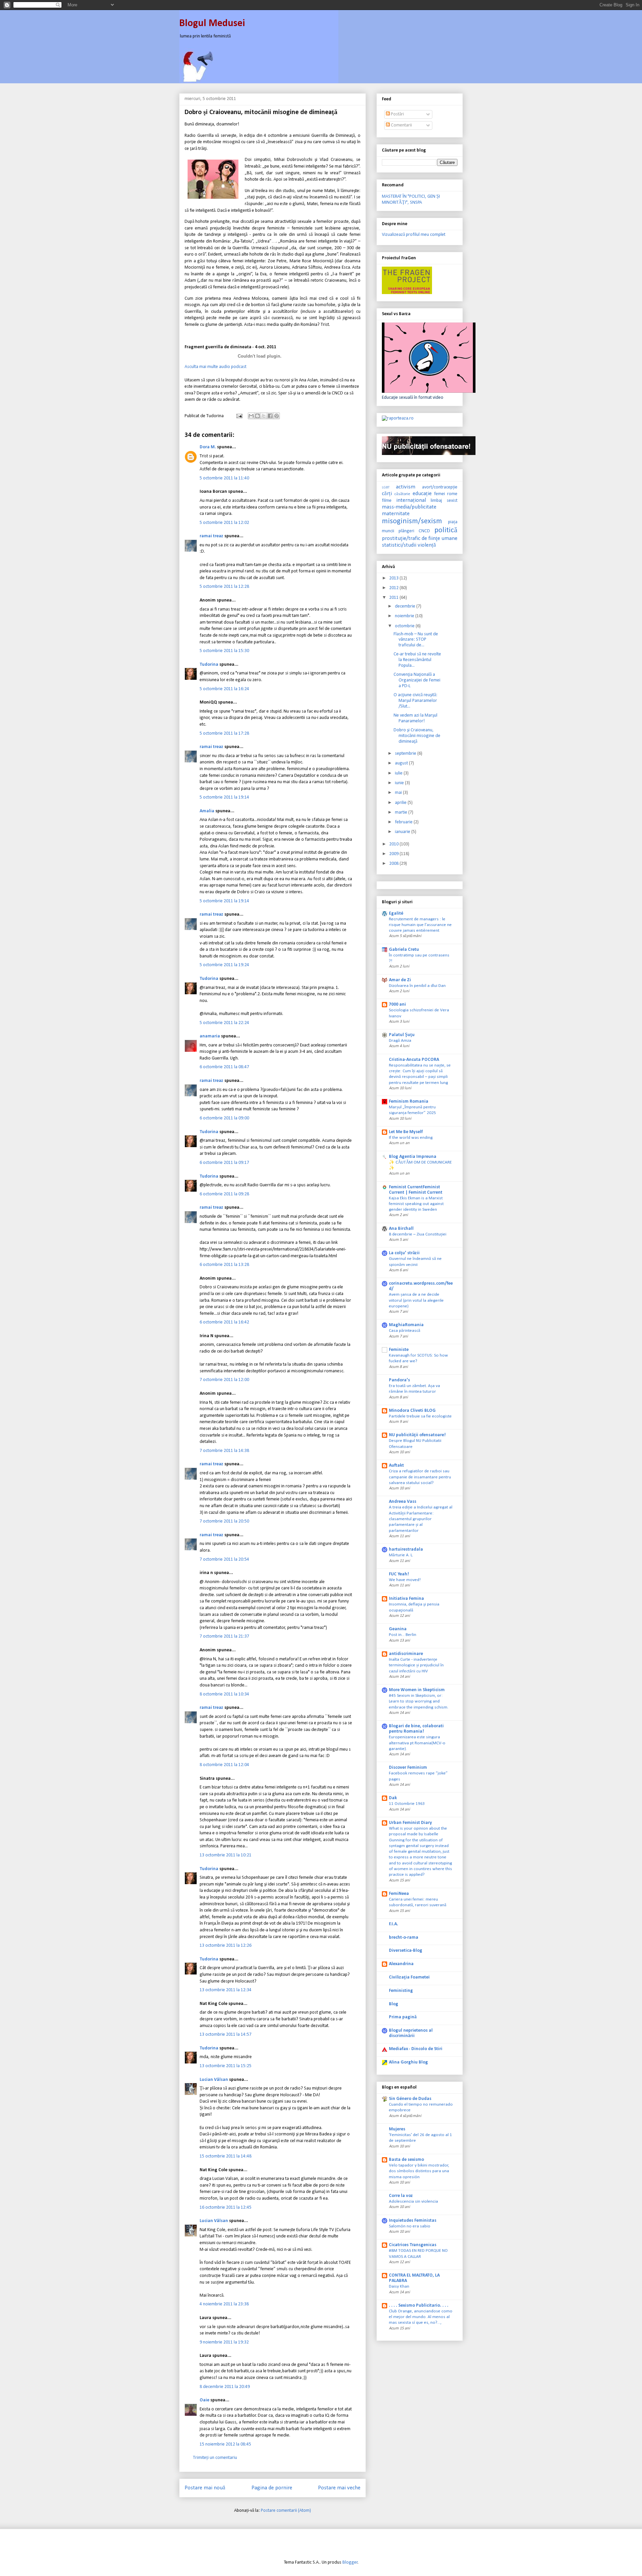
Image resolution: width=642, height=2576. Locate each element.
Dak (393, 1798)
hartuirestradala (406, 1549)
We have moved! (405, 1580)
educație (422, 494)
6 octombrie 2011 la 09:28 (224, 1194)
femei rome (446, 494)
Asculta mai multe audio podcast (216, 367)
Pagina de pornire (272, 2488)
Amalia (207, 811)
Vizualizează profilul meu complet (414, 235)
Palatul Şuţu (402, 1035)
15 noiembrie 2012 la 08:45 (225, 2444)
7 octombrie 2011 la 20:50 (224, 1521)
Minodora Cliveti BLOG (412, 1411)
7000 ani (397, 1004)
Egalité (396, 913)
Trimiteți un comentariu (215, 2458)
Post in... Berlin (403, 1635)
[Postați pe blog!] (257, 416)
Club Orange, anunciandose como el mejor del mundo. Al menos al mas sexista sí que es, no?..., (421, 2317)
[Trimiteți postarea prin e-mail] (239, 416)
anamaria (210, 1036)
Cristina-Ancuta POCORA (414, 1060)
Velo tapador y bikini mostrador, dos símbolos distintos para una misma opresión (419, 2171)
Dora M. (208, 447)
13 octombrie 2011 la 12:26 (226, 1946)
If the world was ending (411, 1138)
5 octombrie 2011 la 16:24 (224, 689)
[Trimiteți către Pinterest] (277, 416)
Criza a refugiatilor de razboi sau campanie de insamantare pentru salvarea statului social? (420, 1477)
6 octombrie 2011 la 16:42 (224, 1322)
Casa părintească (405, 1331)
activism (406, 487)
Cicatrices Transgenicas (413, 2245)
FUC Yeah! (399, 1574)
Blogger (350, 2562)
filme (387, 501)
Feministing (401, 1991)
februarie (404, 822)
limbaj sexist (444, 501)
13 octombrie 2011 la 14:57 (226, 2035)
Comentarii (401, 125)
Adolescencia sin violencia (413, 2201)
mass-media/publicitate (409, 507)
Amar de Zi (400, 980)
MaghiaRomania (406, 1325)
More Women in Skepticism (417, 1690)
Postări (397, 114)
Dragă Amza (400, 1041)
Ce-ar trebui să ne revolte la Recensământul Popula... (417, 660)
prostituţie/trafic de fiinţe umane (420, 538)
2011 (394, 598)
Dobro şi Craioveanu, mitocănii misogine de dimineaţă (417, 736)
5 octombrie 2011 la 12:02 (224, 523)
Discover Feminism (408, 1768)
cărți (387, 494)
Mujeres (397, 2129)
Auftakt (396, 1465)
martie (402, 812)
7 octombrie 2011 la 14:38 (224, 1451)
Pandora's (399, 1380)
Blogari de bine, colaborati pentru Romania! (416, 1729)
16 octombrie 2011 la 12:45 (226, 2207)
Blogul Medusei (212, 24)
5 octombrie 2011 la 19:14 (224, 797)
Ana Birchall (401, 1229)
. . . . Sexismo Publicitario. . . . (419, 2306)
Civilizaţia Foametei (409, 1977)
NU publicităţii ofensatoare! (417, 1435)
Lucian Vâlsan (214, 2080)
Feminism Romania (409, 1101)
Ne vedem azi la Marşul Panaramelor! (415, 718)
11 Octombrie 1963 (407, 1804)
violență (427, 545)
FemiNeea (399, 1894)
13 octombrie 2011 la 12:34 (226, 1990)
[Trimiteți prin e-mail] (251, 416)
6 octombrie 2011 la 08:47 (224, 1067)
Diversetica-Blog (406, 1951)
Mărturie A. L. (401, 1555)
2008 (394, 864)
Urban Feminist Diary (410, 1823)
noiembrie (405, 616)
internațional (411, 500)
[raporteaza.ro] (398, 418)
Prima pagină (403, 2017)
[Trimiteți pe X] (264, 416)
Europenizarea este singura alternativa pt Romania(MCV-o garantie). (417, 1743)
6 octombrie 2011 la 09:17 (224, 1163)
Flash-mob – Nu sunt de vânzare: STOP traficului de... (416, 640)
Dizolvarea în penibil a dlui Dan (417, 986)
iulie (399, 773)
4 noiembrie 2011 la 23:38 (224, 2304)
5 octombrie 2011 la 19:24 (224, 965)
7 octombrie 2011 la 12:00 (224, 1380)
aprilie (401, 803)
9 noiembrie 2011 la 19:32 (224, 2342)
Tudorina (209, 665)
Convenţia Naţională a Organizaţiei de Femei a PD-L (417, 680)
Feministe (399, 1350)
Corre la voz (401, 2196)
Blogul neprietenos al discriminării (411, 2033)
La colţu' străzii (404, 1253)
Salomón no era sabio (410, 2226)
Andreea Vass (403, 1502)
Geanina (398, 1629)
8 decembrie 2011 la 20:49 (225, 2387)
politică (446, 530)
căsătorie (402, 494)
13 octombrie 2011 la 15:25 (226, 2066)
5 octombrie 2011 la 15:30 (224, 651)
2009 (394, 854)
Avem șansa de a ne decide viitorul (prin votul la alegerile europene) (416, 1300)
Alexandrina (401, 1964)
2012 (394, 588)
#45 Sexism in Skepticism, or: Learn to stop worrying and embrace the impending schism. (419, 1701)
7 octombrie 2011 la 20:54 (224, 1559)
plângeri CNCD (414, 531)
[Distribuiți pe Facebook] (270, 416)
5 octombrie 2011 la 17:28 (224, 733)
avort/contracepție (440, 487)
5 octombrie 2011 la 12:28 (224, 587)
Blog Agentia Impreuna (413, 1157)
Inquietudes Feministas (413, 2221)
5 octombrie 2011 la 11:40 (224, 478)
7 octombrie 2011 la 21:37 (224, 1636)
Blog (394, 2004)
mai (399, 793)
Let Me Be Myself (406, 1132)
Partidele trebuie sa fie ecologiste (420, 1416)
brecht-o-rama (404, 1938)
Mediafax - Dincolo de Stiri (416, 2049)
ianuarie (403, 832)
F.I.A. (394, 1924)
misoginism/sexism (412, 521)
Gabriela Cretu (404, 950)
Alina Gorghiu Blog (408, 2062)
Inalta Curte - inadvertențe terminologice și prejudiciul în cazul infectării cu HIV (416, 1665)
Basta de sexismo (406, 2160)
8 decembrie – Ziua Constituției (418, 1234)
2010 (394, 844)
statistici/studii (399, 545)
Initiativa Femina (406, 1599)
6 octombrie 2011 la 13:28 (224, 1265)
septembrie (406, 754)
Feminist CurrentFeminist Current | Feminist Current (416, 1190)
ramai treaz (211, 536)
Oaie (204, 2400)
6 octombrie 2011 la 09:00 (224, 1118)
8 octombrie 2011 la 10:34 (224, 1694)
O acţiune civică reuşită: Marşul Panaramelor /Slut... (415, 701)
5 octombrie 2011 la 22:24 (224, 1023)
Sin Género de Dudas (410, 2099)
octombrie (405, 626)
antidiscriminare (406, 1654)
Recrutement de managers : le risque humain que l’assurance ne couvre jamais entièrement (420, 925)
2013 (394, 578)
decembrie (406, 606)
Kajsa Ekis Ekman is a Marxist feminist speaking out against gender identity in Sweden (416, 1204)
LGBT (386, 488)
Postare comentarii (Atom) (286, 2511)
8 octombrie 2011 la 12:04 (224, 1765)
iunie (400, 783)
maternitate (396, 514)
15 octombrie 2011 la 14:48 (226, 2156)
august (402, 763)
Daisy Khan (399, 2286)
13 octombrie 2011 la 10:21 (226, 1855)
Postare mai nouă (205, 2488)
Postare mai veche (339, 2488)
